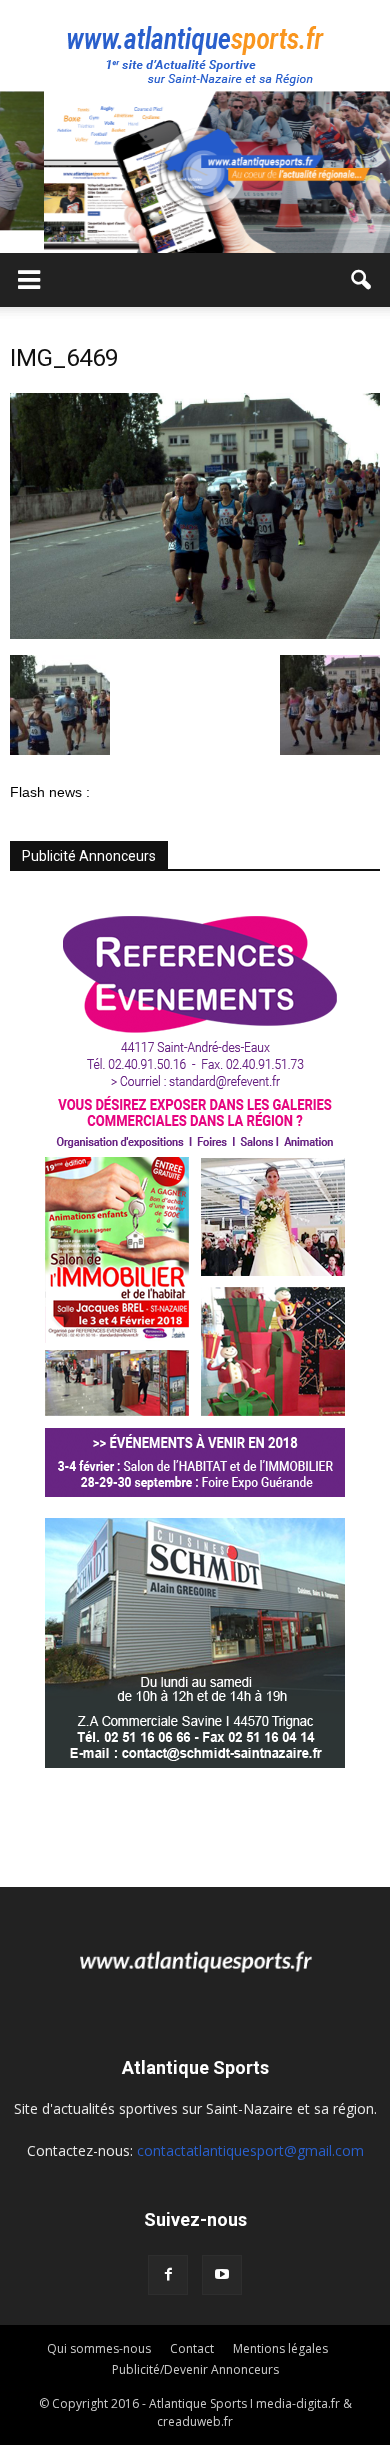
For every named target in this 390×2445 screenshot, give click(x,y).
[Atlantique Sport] (195, 46)
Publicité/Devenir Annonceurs (195, 2369)
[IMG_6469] (195, 634)
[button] (362, 280)
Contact (192, 2348)
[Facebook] (168, 2275)
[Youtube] (222, 2275)
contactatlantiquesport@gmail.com (250, 2150)
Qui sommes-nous (99, 2348)
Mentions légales (280, 2348)
